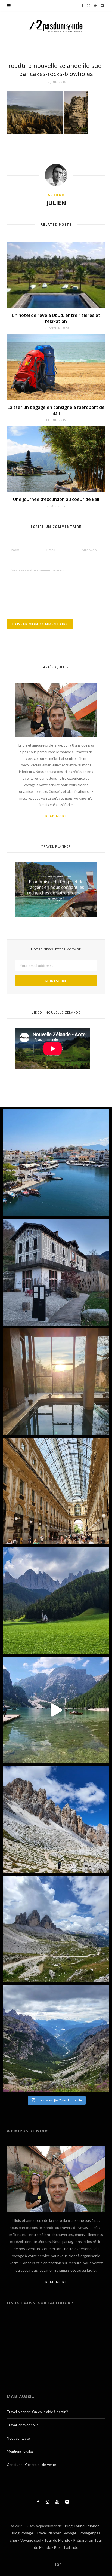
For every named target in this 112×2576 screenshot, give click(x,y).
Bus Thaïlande (66, 2547)
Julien (56, 203)
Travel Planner (48, 2533)
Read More (56, 816)
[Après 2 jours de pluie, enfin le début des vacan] (56, 1163)
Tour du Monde (57, 2540)
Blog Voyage (23, 2533)
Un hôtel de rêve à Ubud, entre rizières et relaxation (56, 318)
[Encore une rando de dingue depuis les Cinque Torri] (56, 1819)
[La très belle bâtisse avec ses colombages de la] (56, 1272)
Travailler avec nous (23, 2425)
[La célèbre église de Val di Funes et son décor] (56, 1601)
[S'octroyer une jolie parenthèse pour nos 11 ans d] (56, 1382)
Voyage (70, 2533)
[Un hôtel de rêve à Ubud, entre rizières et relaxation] (56, 275)
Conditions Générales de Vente (31, 2465)
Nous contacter (19, 2438)
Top (57, 2565)
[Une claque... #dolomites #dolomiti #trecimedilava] (56, 1929)
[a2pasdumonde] (56, 26)
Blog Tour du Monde (82, 2526)
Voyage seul (31, 2540)
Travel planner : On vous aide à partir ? (37, 2412)
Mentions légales (20, 2451)
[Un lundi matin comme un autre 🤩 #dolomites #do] (56, 2038)
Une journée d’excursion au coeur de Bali (56, 499)
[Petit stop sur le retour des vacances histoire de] (56, 1491)
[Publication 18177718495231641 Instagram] (56, 1710)
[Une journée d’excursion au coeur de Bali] (56, 459)
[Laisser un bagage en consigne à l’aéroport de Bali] (56, 367)
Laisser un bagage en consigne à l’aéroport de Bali (56, 410)
